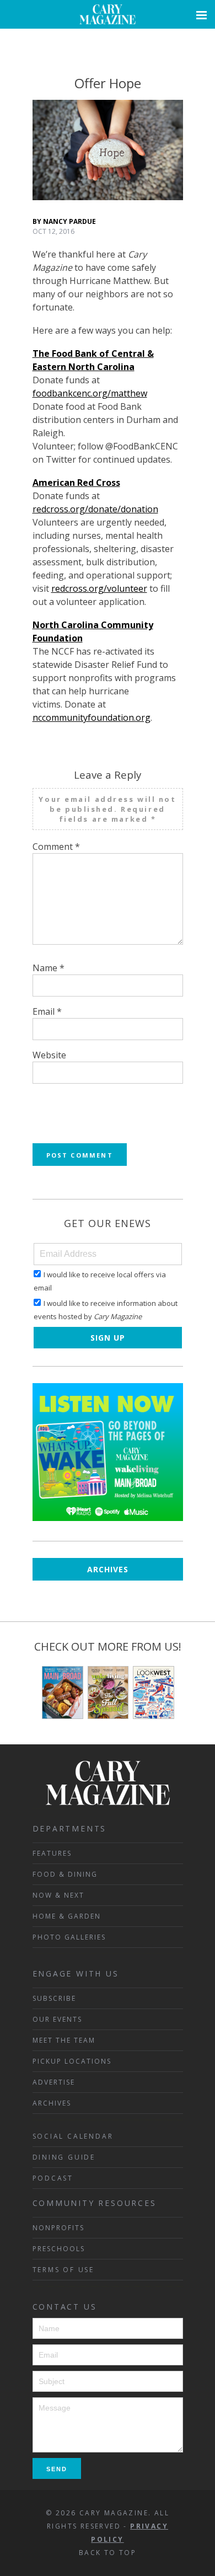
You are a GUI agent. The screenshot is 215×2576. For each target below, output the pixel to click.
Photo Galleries (69, 1937)
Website (49, 1055)
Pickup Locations (72, 2061)
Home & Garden (67, 1916)
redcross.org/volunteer (99, 588)
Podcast (53, 2178)
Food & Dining (65, 1874)
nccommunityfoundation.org (92, 717)
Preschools (59, 2249)
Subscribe (54, 1998)
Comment (56, 847)
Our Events (57, 2019)
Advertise (54, 2082)
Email (47, 1011)
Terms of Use (64, 2270)
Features (52, 1853)
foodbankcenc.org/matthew (90, 393)
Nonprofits (58, 2228)
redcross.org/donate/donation (95, 509)
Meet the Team (64, 2040)
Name (49, 968)
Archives (108, 1569)
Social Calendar (73, 2136)
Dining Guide (64, 2157)
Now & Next (58, 1895)
